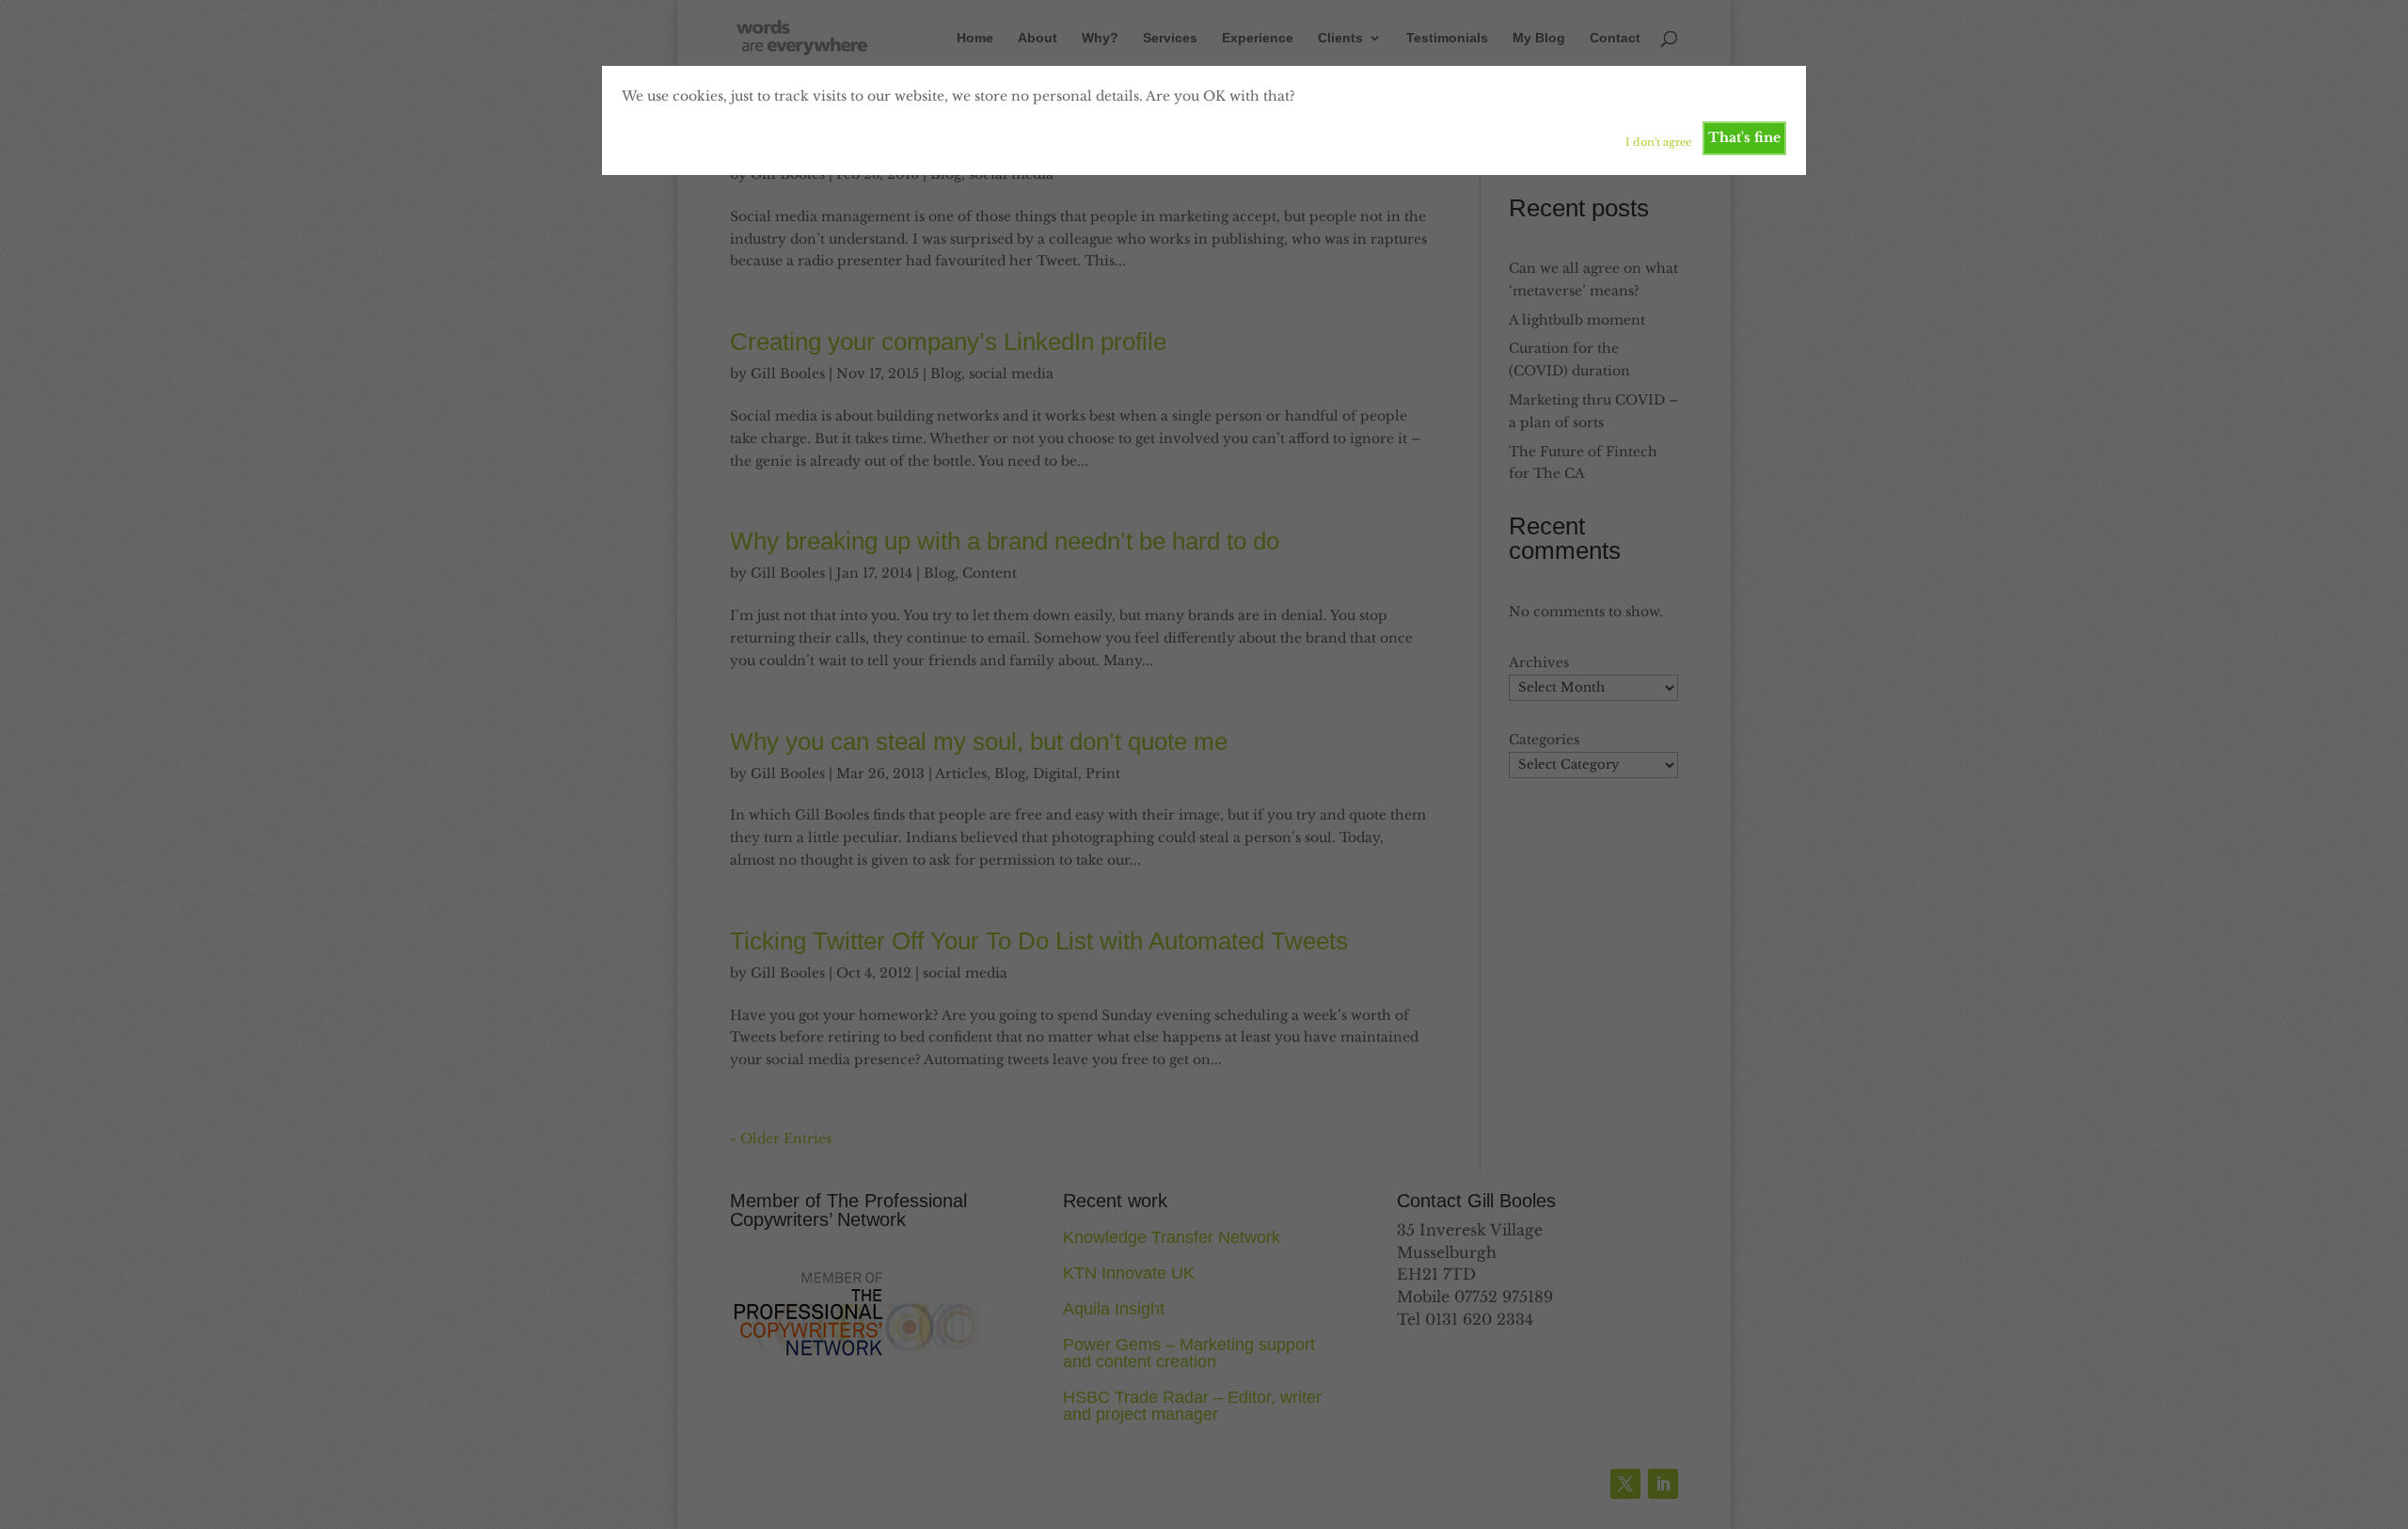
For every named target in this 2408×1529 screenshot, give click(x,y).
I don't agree (1658, 142)
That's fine (1744, 137)
